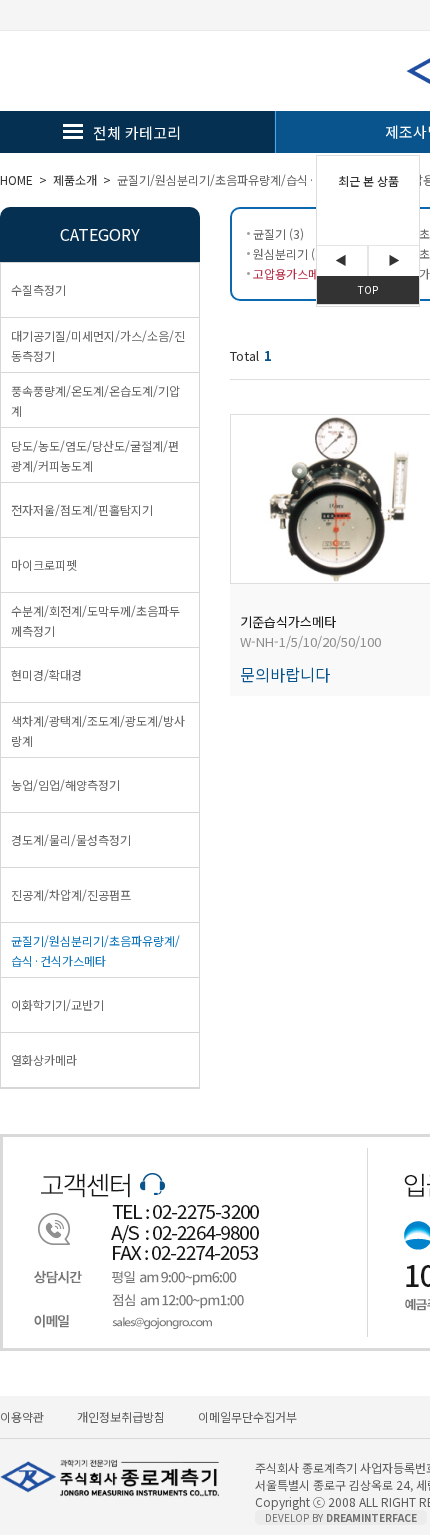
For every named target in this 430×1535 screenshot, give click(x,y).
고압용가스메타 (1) (300, 273)
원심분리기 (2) (289, 253)
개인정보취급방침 (121, 1416)
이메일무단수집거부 (247, 1416)
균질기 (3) (278, 233)
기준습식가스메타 (288, 621)
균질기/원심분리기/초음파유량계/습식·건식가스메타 (249, 179)
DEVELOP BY (341, 1517)
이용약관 (22, 1416)
